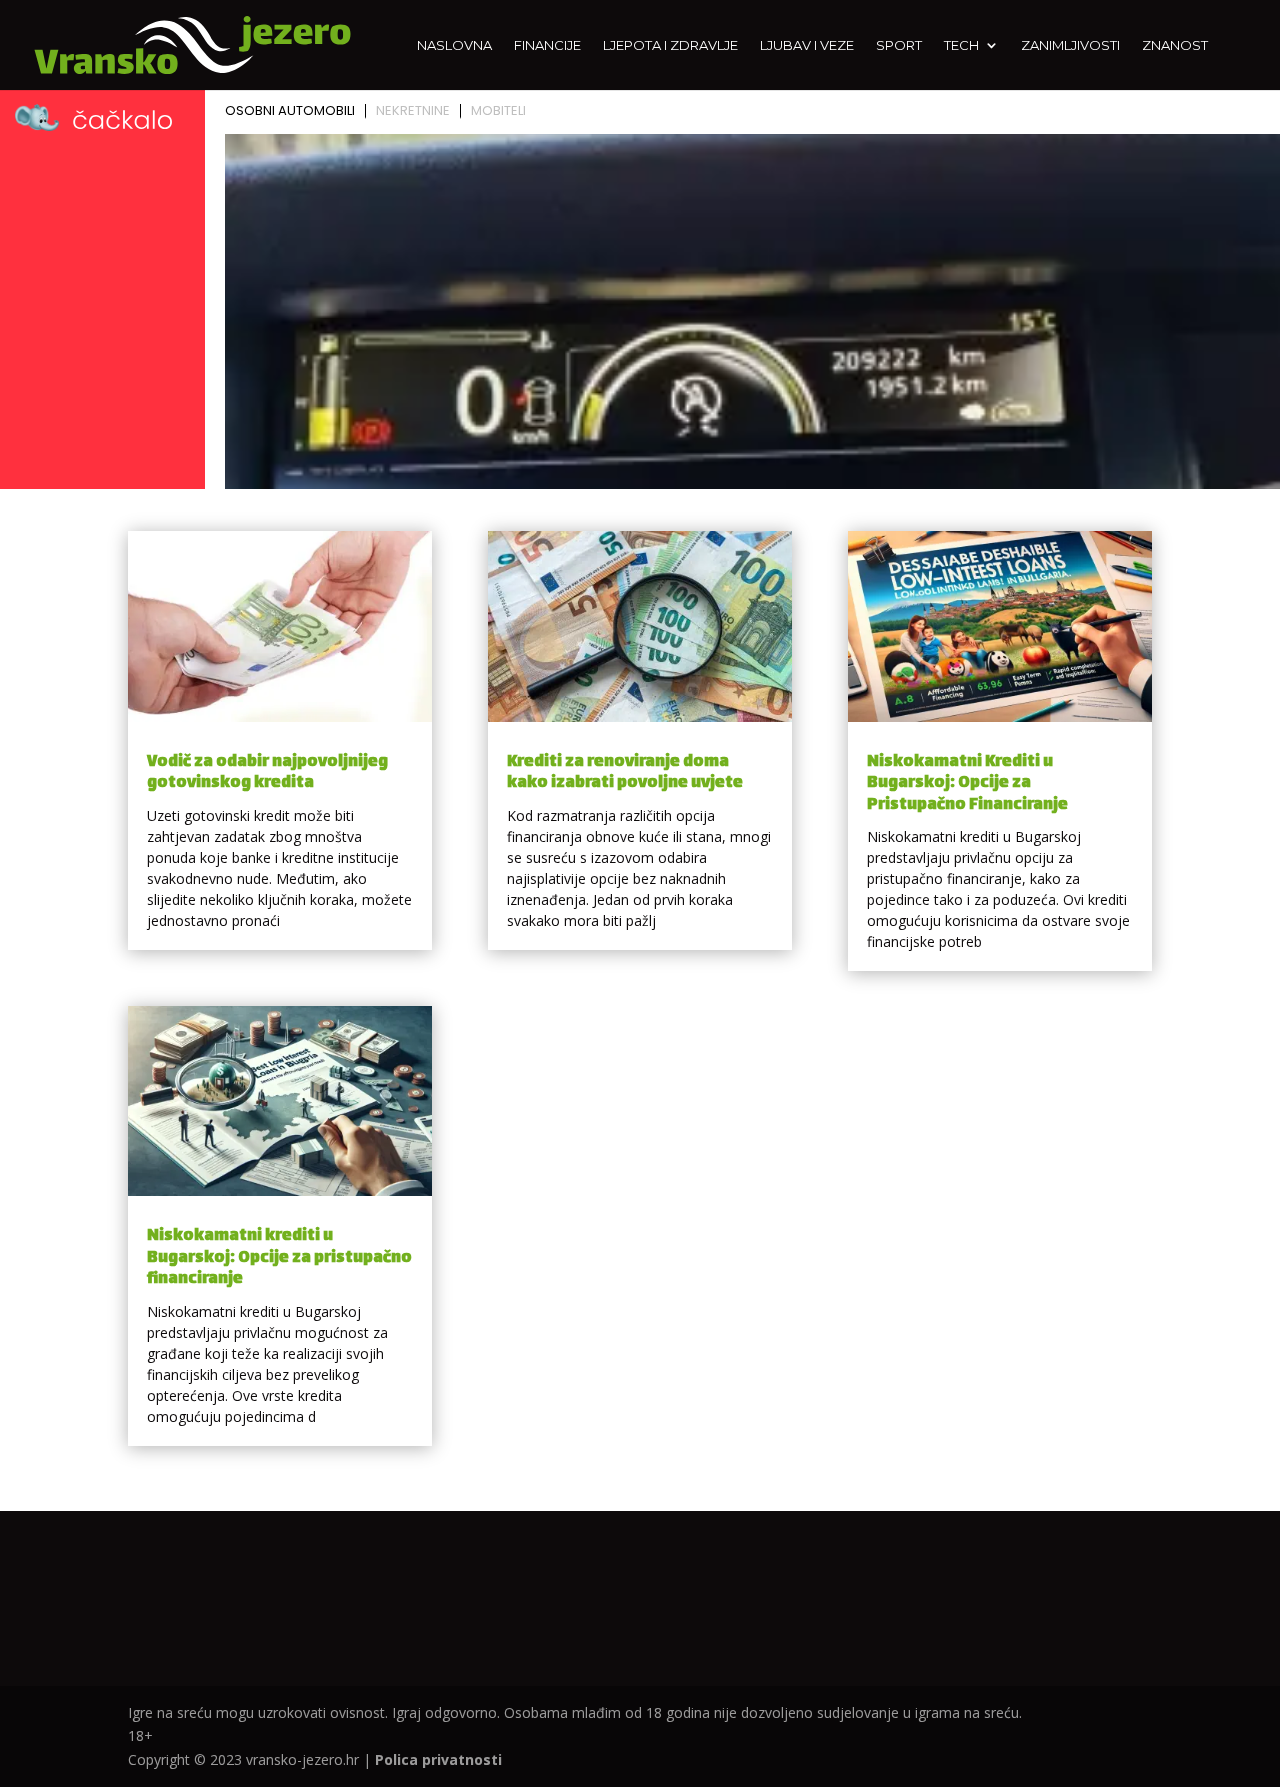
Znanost (1175, 45)
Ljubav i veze (807, 45)
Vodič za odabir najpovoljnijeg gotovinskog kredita (267, 773)
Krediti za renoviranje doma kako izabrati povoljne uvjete (625, 773)
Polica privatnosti (438, 1759)
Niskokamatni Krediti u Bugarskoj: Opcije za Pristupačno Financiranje (967, 784)
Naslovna (454, 45)
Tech (961, 45)
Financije (547, 45)
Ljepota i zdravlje (670, 45)
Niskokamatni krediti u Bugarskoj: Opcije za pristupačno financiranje (279, 1258)
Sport (899, 45)
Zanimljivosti (1070, 45)
